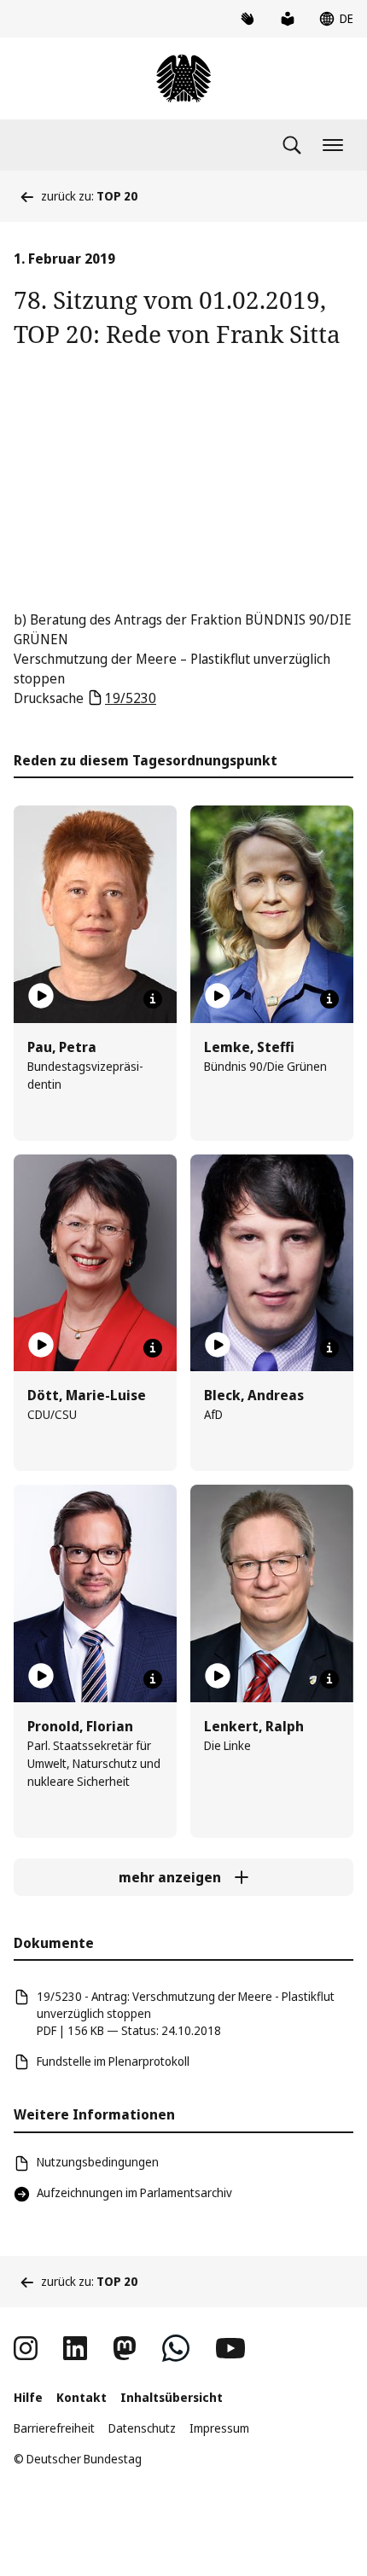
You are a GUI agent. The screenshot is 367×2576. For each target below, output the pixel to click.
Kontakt (82, 2397)
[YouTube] (230, 2348)
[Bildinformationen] (153, 999)
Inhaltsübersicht (172, 2397)
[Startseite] (183, 79)
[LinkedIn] (75, 2348)
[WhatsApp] (176, 2348)
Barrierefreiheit (54, 2428)
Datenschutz (142, 2428)
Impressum (219, 2428)
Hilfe (28, 2397)
